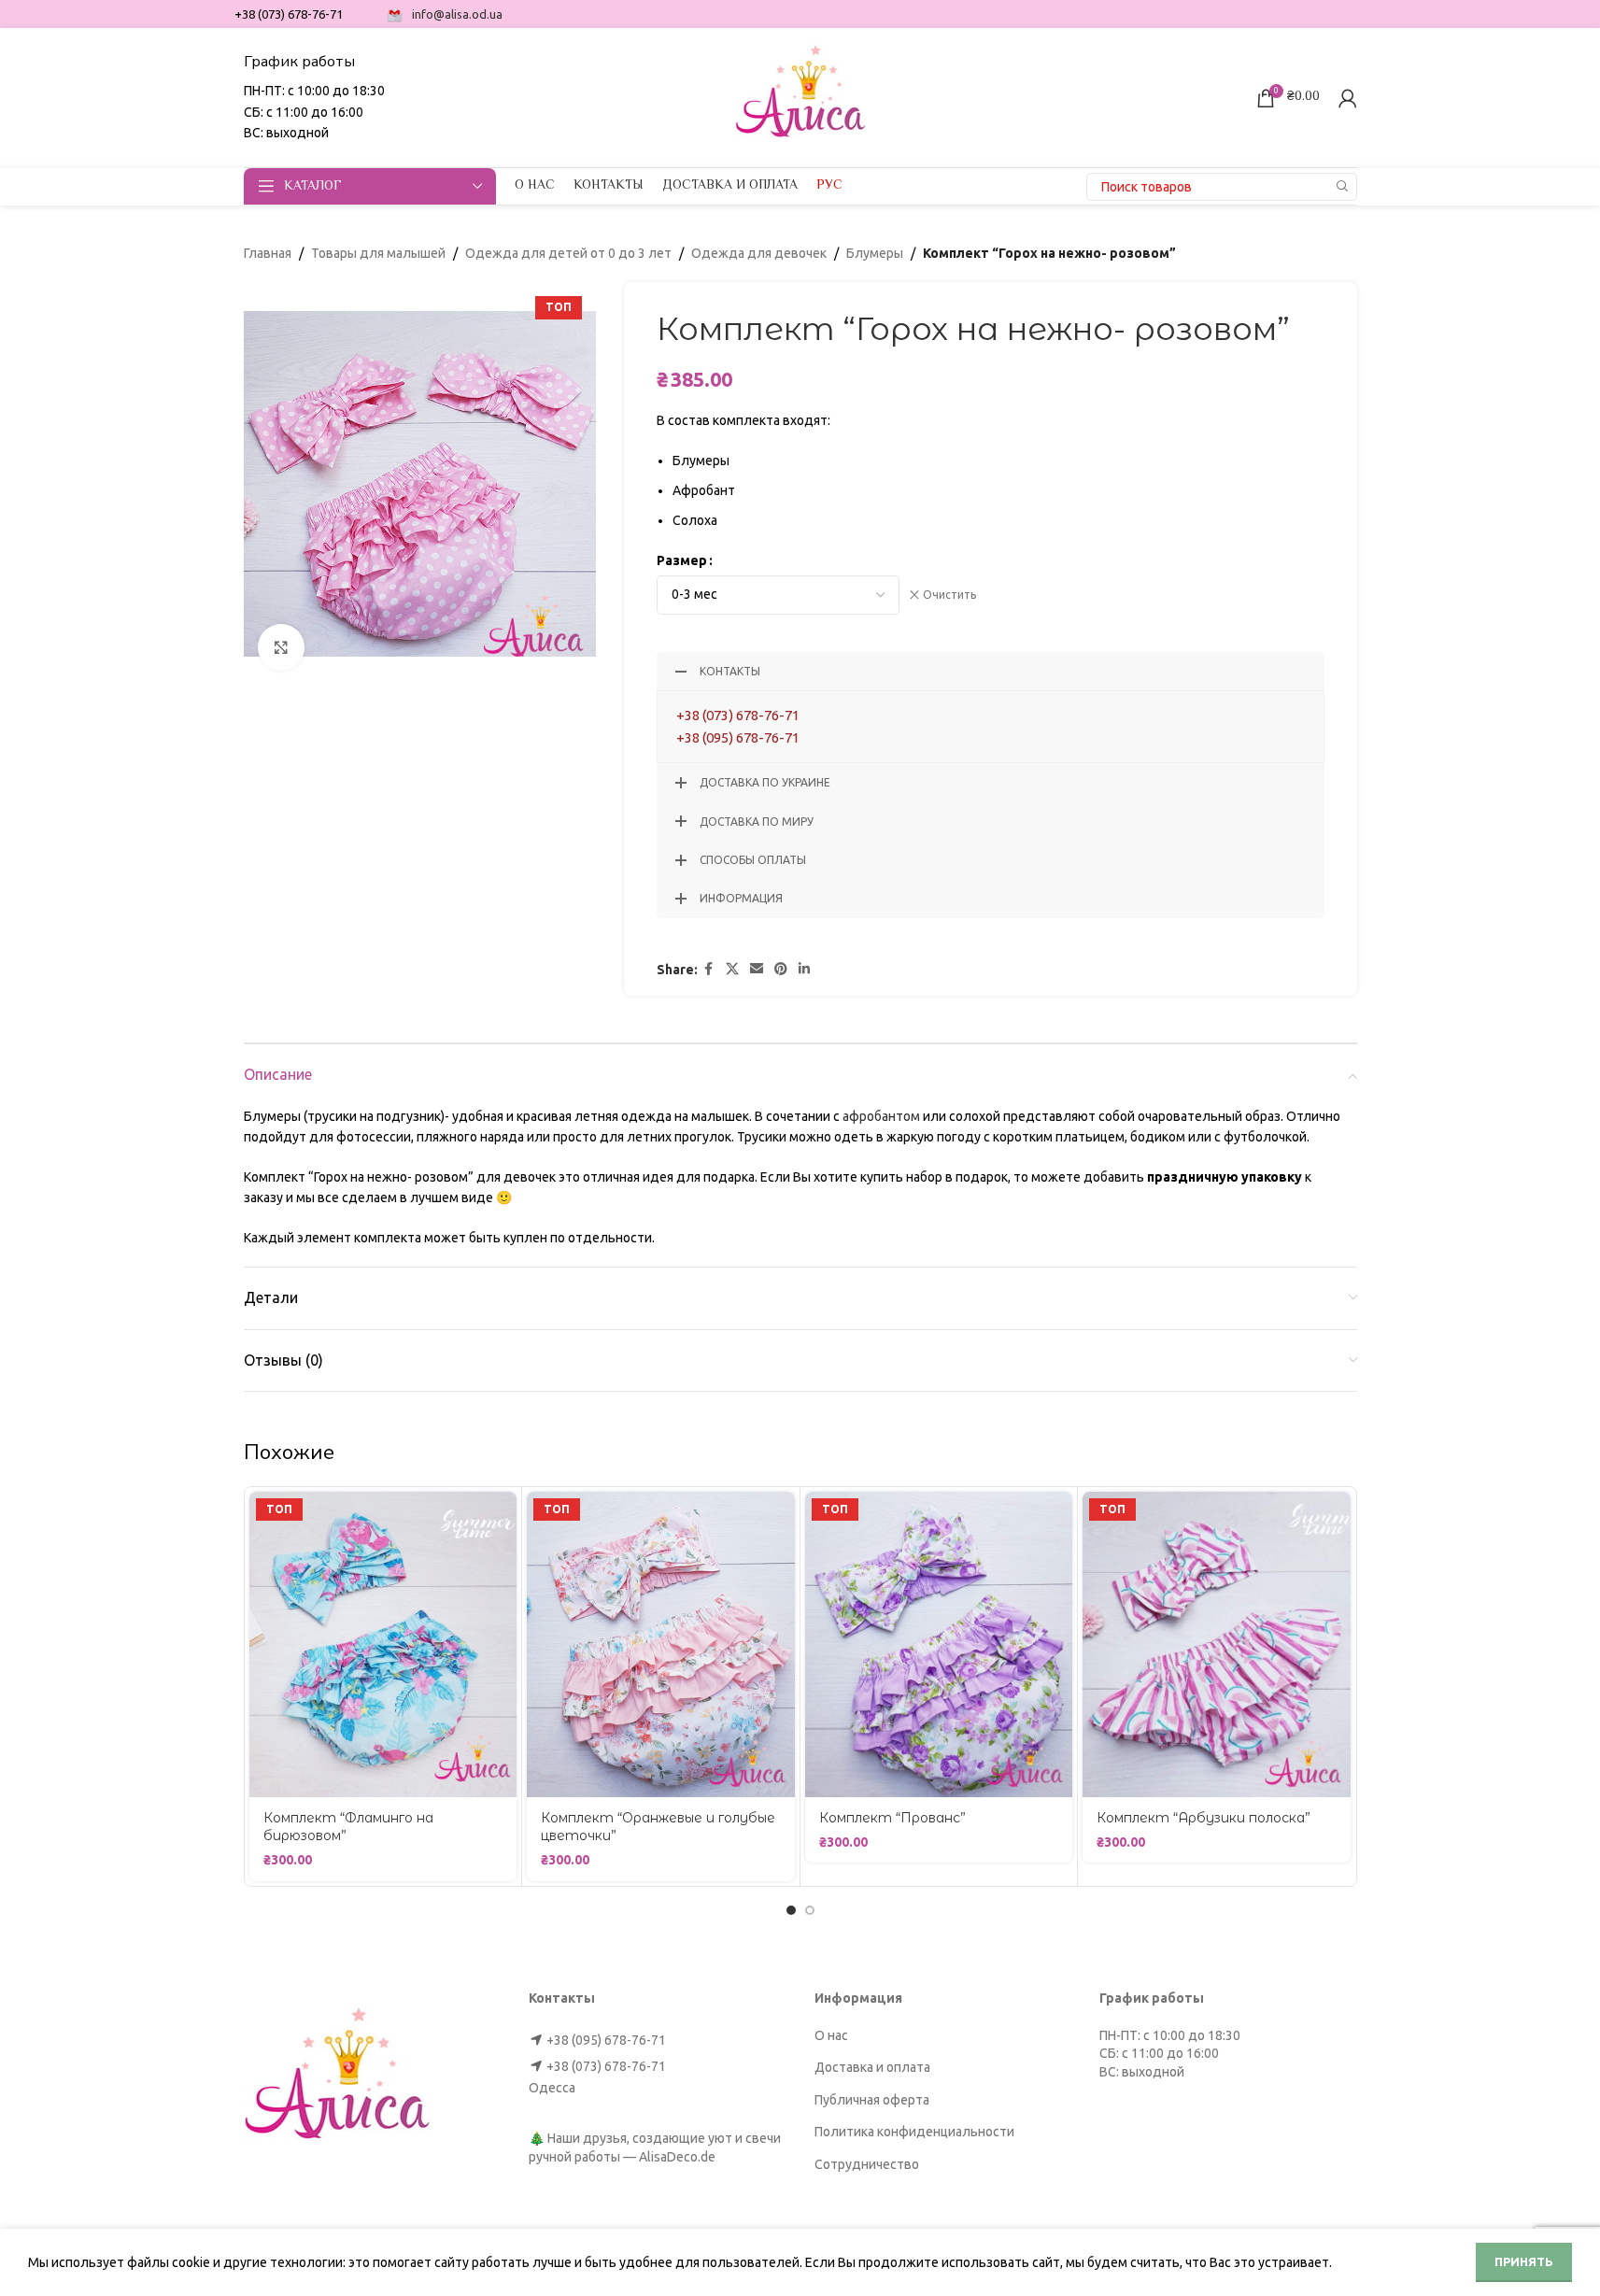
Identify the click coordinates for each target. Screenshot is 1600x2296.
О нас (831, 2035)
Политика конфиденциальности (914, 2132)
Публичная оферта (872, 2100)
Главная (268, 253)
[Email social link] (757, 969)
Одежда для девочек (759, 253)
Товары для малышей (378, 253)
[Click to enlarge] (281, 647)
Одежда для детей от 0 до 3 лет (568, 253)
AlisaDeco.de (677, 2157)
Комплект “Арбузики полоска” (1204, 1818)
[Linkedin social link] (804, 969)
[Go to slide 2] (810, 1910)
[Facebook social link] (709, 969)
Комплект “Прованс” (892, 1818)
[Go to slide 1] (791, 1910)
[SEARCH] (1343, 187)
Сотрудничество (867, 2164)
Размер (682, 560)
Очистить (949, 595)
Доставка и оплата (872, 2067)
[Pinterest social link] (781, 969)
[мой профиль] (1348, 98)
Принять (1524, 2261)
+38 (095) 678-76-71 (738, 737)
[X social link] (732, 969)
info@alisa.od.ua (457, 14)
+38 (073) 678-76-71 (738, 715)
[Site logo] (800, 96)
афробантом (881, 1116)
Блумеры (875, 253)
